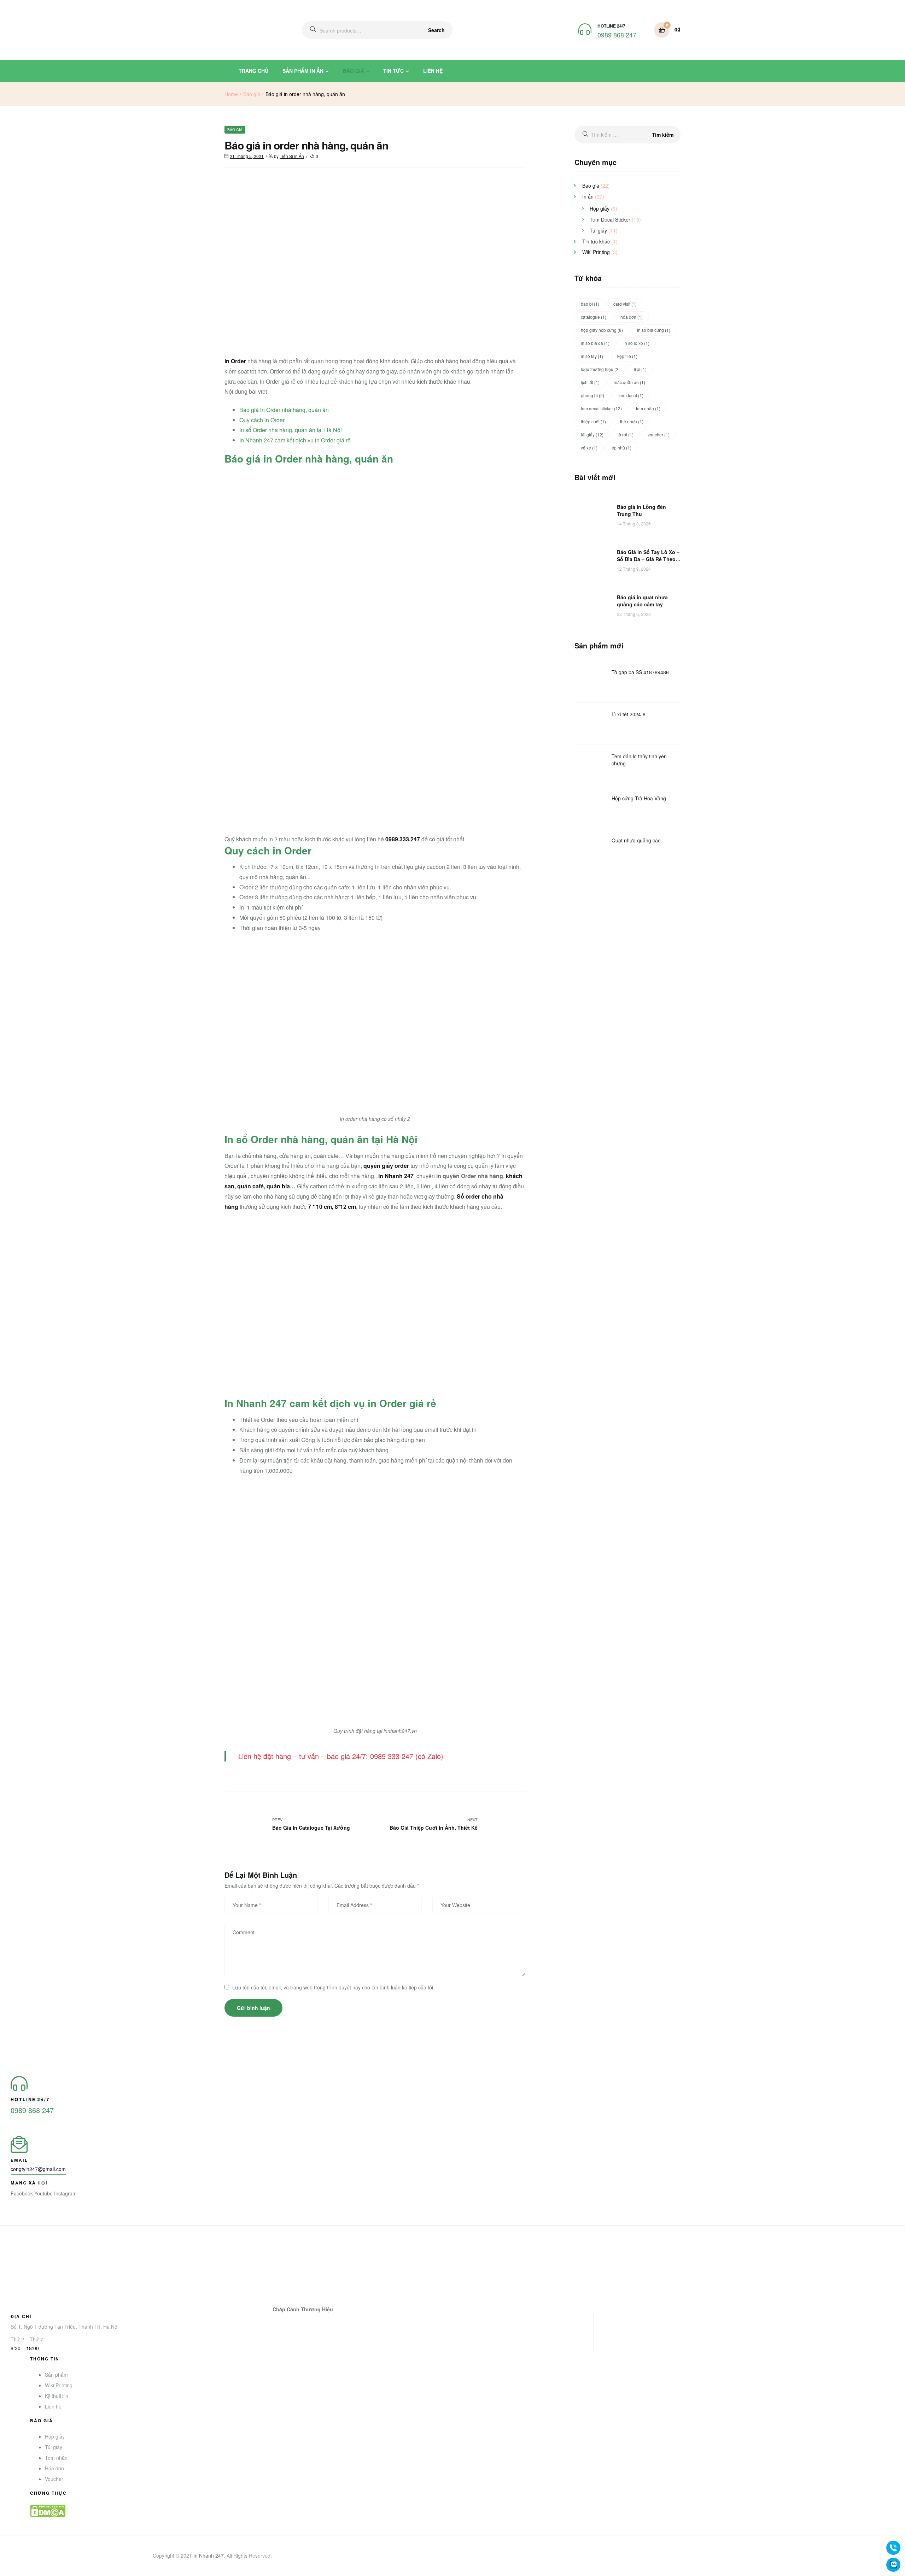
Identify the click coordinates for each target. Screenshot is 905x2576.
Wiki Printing (596, 252)
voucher (659, 434)
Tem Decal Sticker (610, 219)
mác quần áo (629, 382)
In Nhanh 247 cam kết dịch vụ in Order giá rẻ (295, 440)
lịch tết (590, 382)
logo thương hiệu (600, 369)
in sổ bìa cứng (654, 330)
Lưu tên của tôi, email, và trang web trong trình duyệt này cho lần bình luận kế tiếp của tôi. (333, 1987)
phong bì (592, 395)
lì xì (640, 369)
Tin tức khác (596, 241)
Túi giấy (598, 230)
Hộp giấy (600, 208)
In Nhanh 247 (209, 2556)
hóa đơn (632, 317)
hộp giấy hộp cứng (602, 330)
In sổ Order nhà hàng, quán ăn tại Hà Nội (291, 430)
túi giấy (592, 434)
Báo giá (252, 94)
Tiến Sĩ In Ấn (292, 156)
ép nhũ (621, 448)
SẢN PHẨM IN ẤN (303, 71)
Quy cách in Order (262, 420)
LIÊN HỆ (433, 71)
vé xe (589, 448)
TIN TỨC (393, 71)
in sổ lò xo (637, 343)
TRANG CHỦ (253, 71)
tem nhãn (648, 408)
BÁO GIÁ (354, 71)
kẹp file (627, 356)
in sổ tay (592, 356)
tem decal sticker (601, 408)
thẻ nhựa (632, 421)
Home (231, 94)
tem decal (631, 395)
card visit (625, 304)
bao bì (590, 304)
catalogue (594, 317)
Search (436, 30)
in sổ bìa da (595, 343)
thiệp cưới (593, 421)
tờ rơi (626, 434)
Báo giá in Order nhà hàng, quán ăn (284, 410)
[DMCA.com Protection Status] (312, 2511)
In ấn (588, 196)
